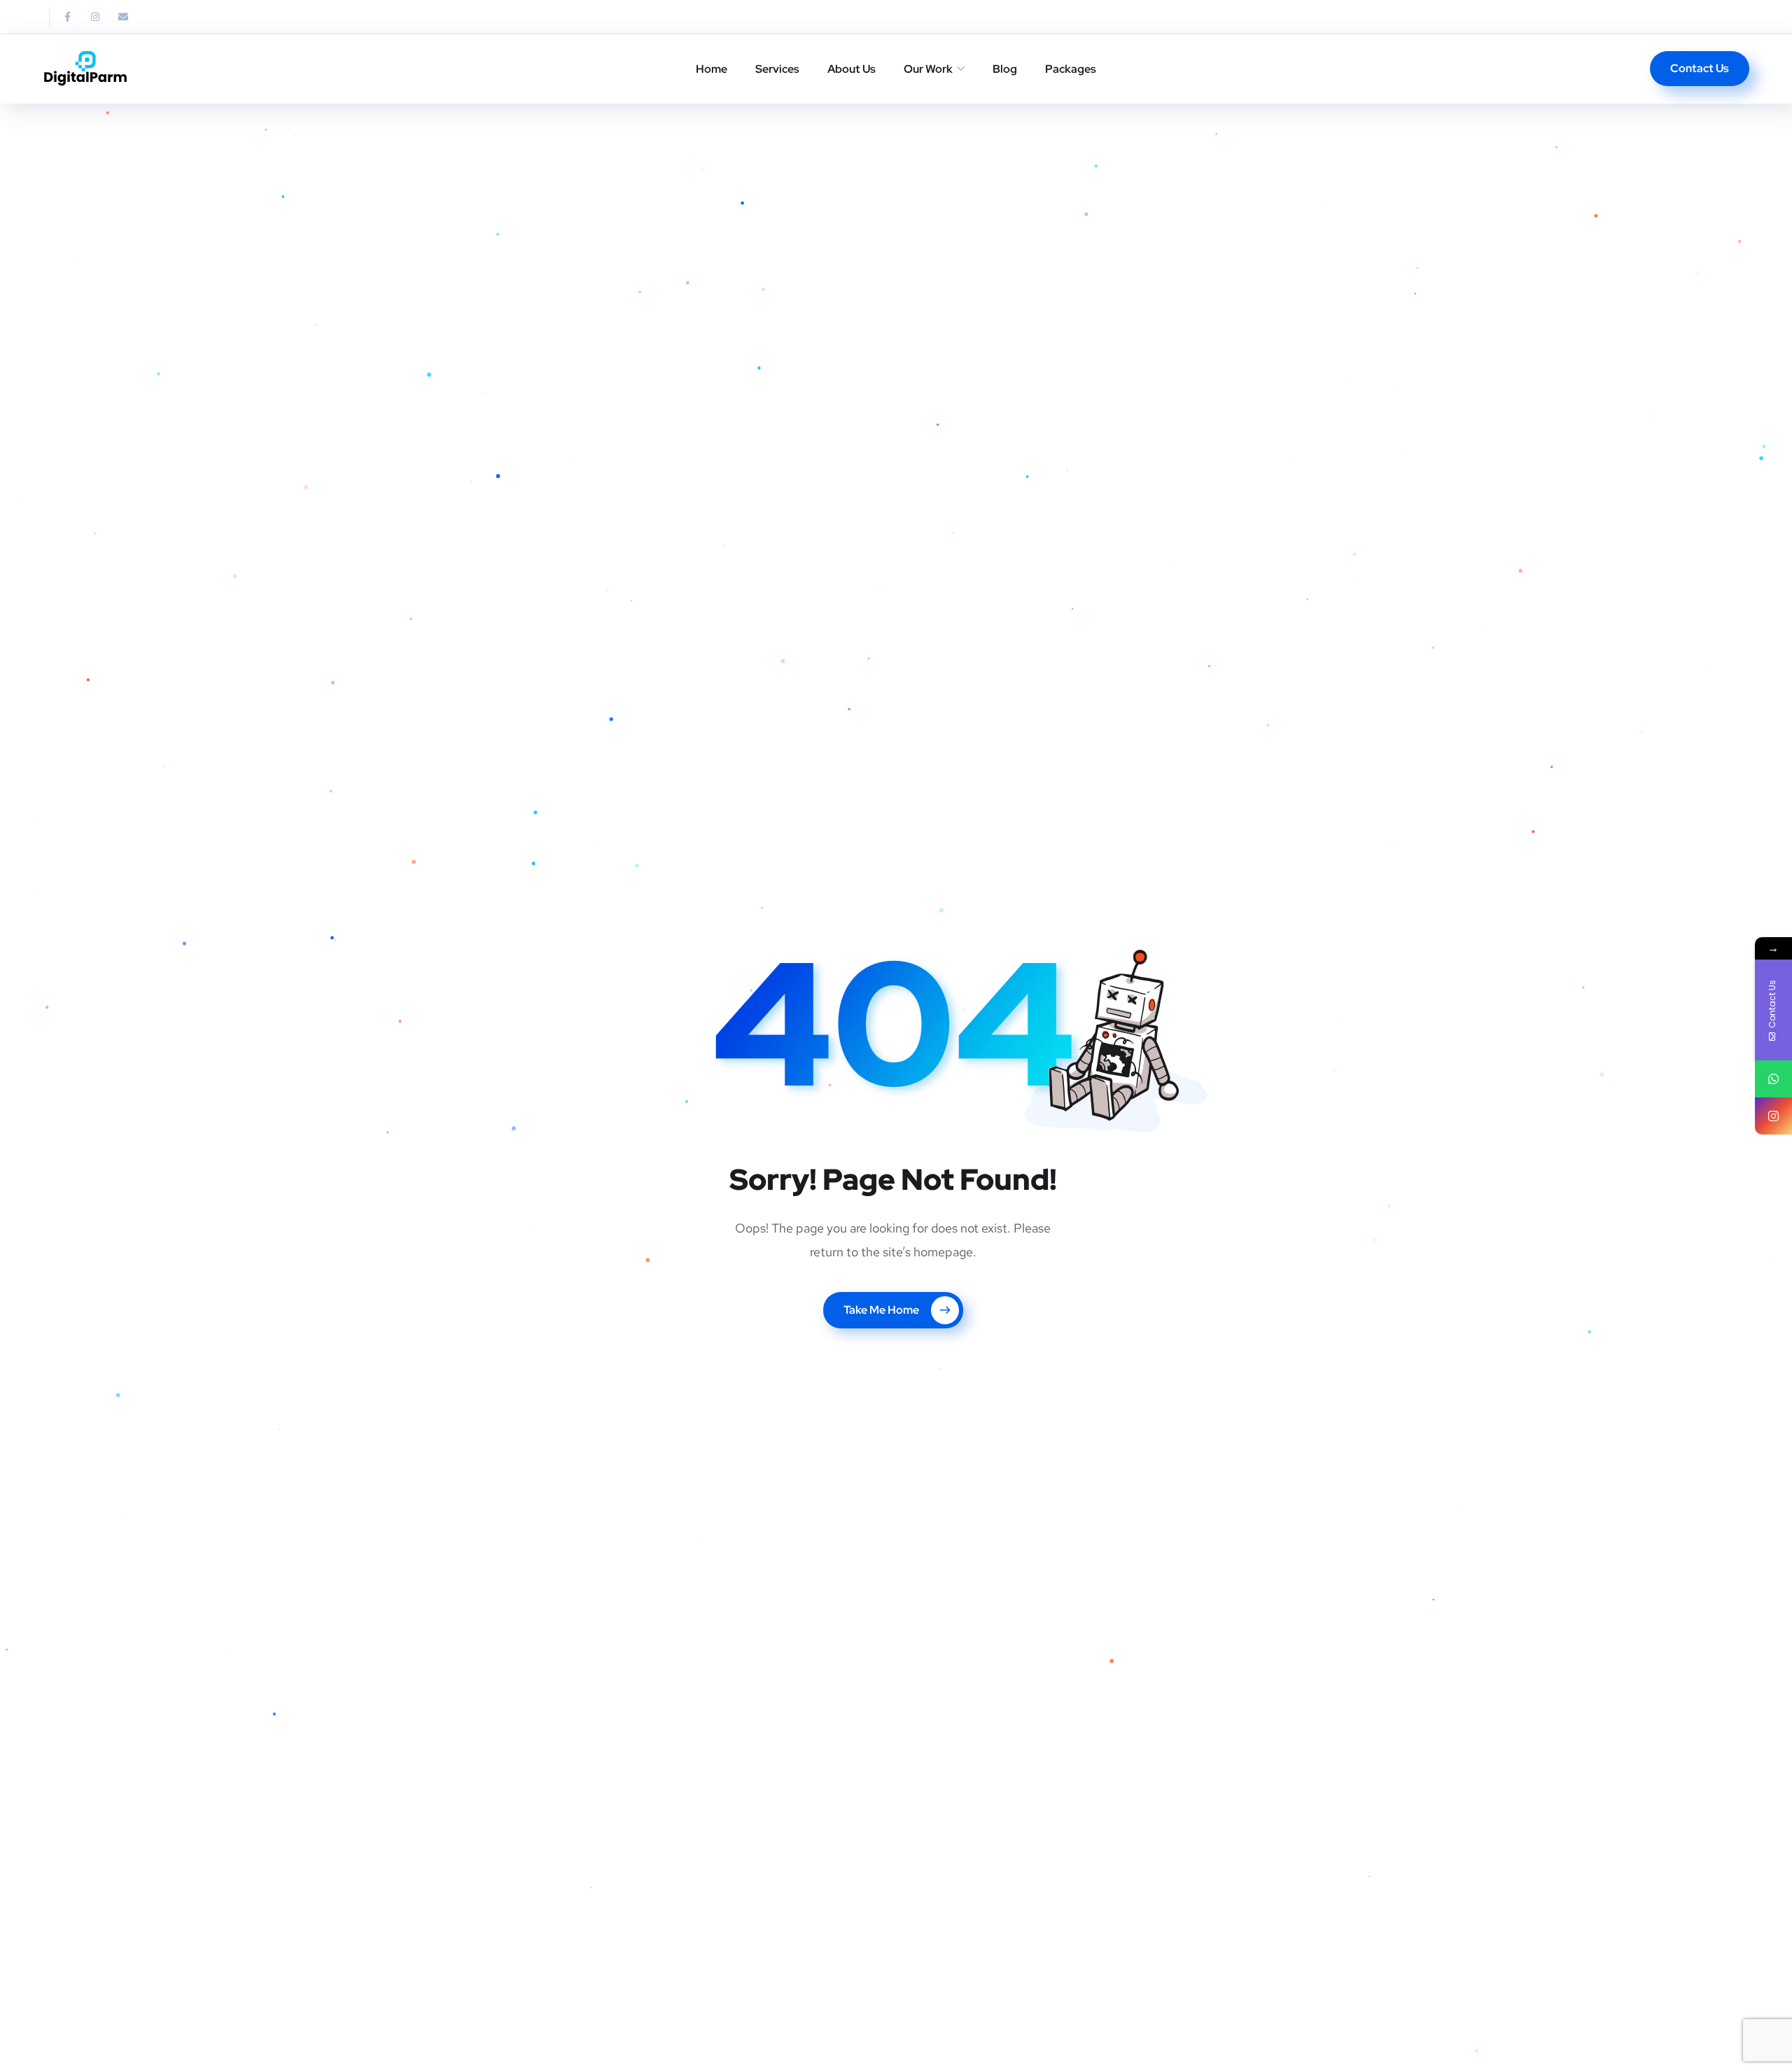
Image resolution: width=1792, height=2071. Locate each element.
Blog (1005, 69)
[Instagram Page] (1773, 1116)
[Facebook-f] (67, 17)
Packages (1071, 69)
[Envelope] (123, 17)
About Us (852, 69)
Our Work (928, 69)
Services (777, 69)
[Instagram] (95, 17)
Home (712, 69)
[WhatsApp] (1773, 1079)
